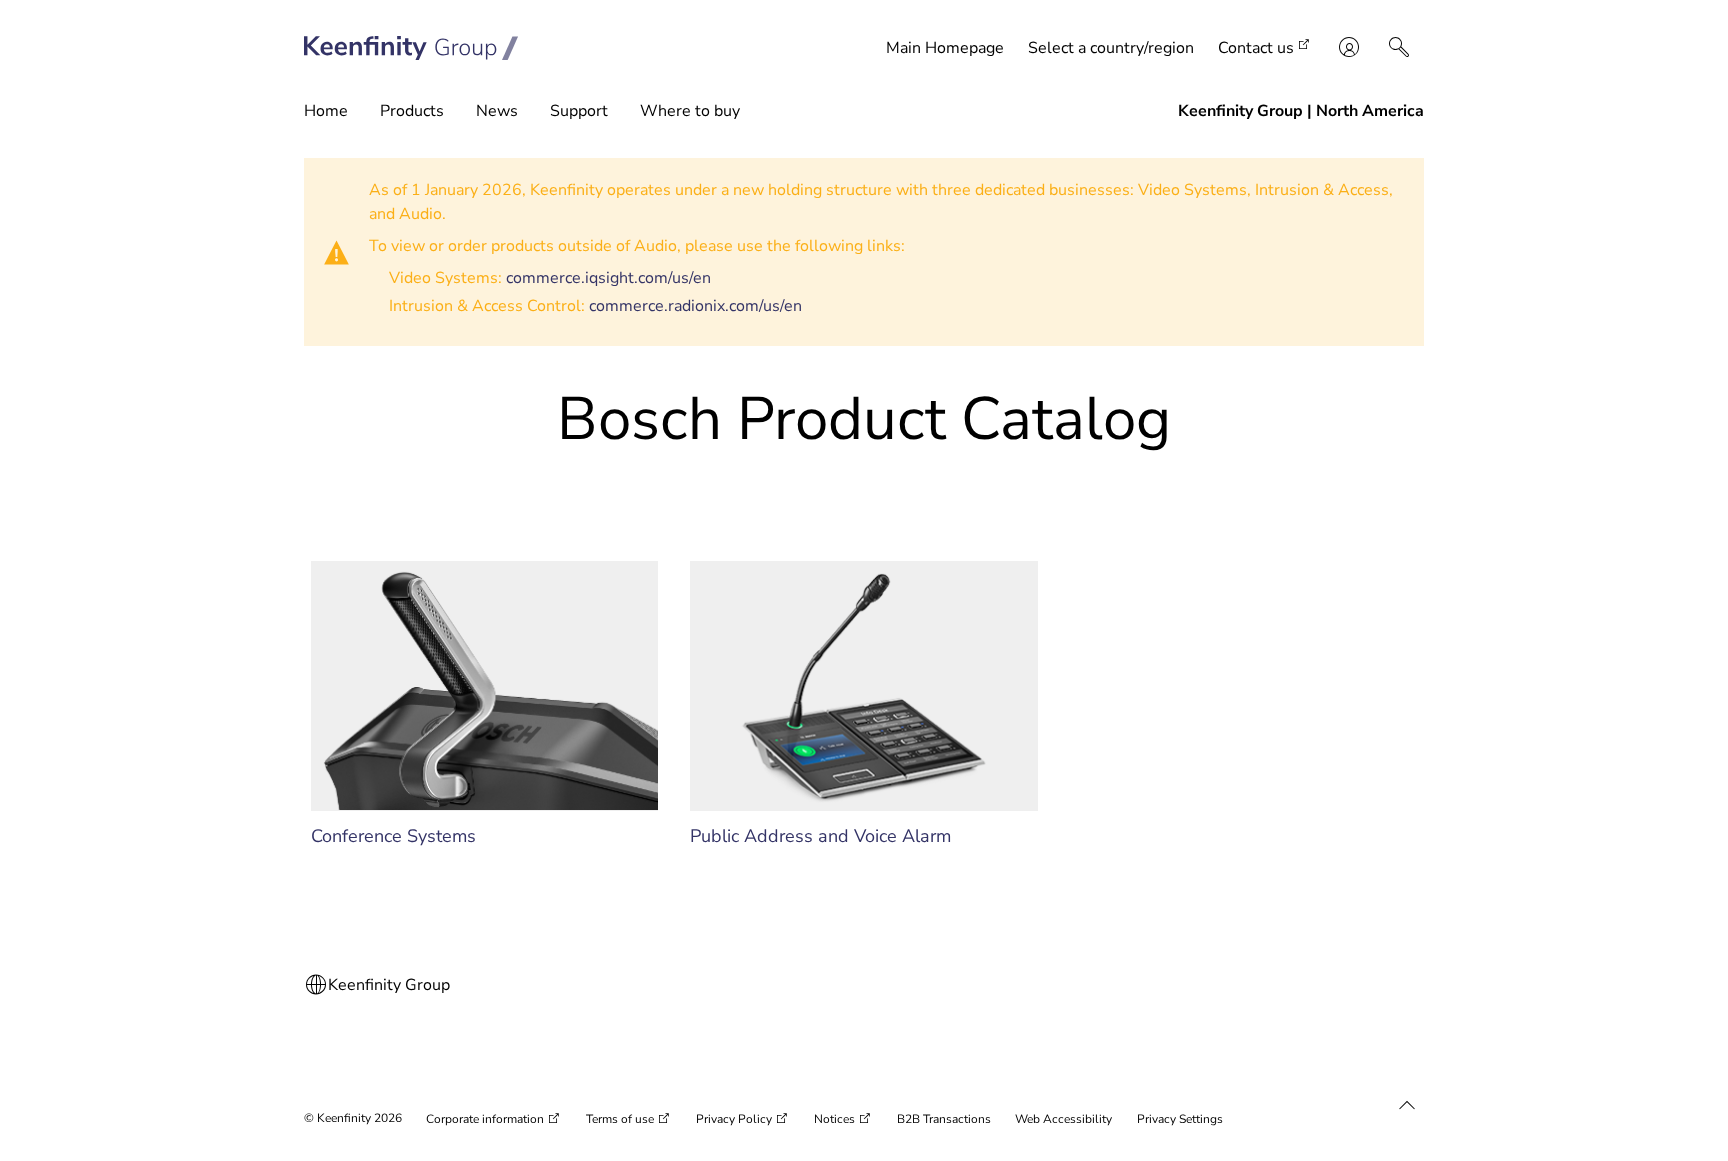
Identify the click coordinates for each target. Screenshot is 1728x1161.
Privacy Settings (1180, 1119)
